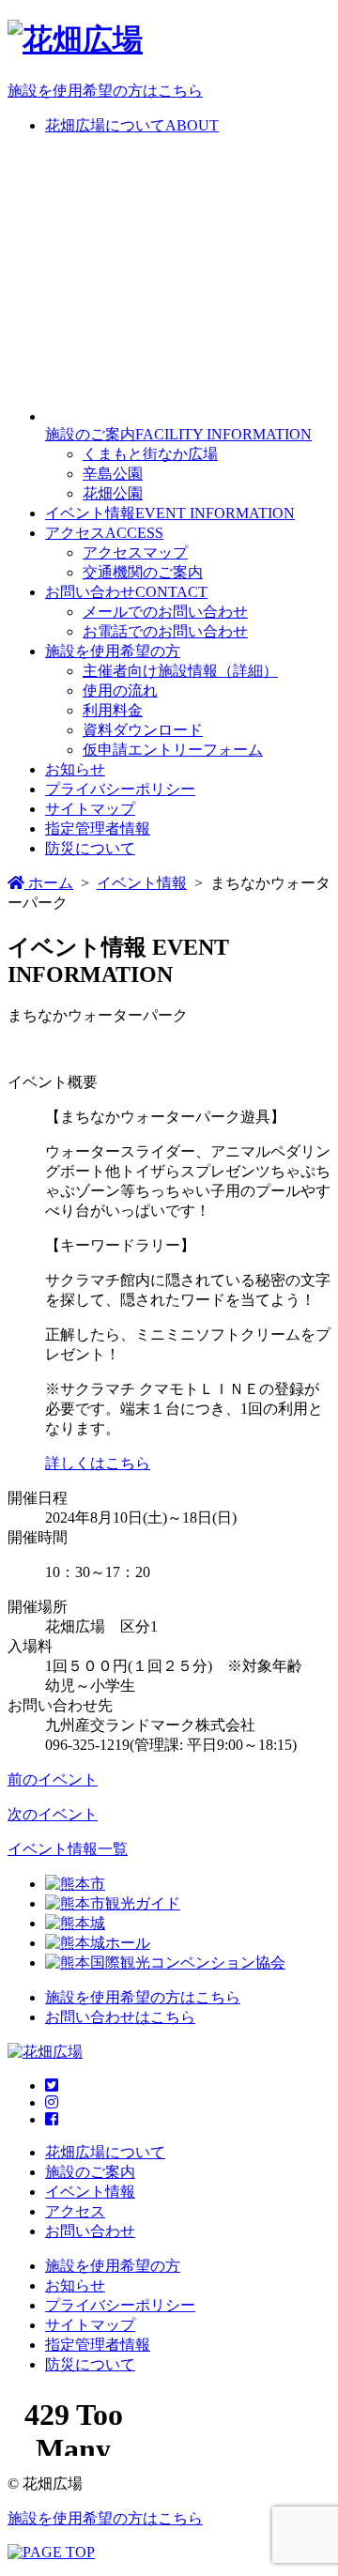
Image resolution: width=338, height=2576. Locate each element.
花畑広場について (105, 2152)
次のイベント (53, 1814)
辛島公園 (113, 474)
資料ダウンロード (143, 730)
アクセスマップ (135, 552)
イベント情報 (90, 2192)
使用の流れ (120, 690)
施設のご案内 (90, 2172)
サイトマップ (90, 809)
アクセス (75, 2211)
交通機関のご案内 (143, 572)
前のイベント (53, 1779)
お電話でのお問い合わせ (165, 631)
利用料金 (113, 710)
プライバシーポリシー (120, 789)
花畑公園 (113, 493)
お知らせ (75, 769)
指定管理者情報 (98, 828)
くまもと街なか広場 (150, 454)
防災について (90, 848)
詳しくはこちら (98, 1463)
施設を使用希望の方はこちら (105, 91)
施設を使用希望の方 (113, 651)
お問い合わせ (90, 2231)
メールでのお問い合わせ (165, 612)
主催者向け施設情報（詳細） (180, 671)
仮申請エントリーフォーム (173, 750)
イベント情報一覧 (68, 1849)
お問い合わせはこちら (120, 2017)
